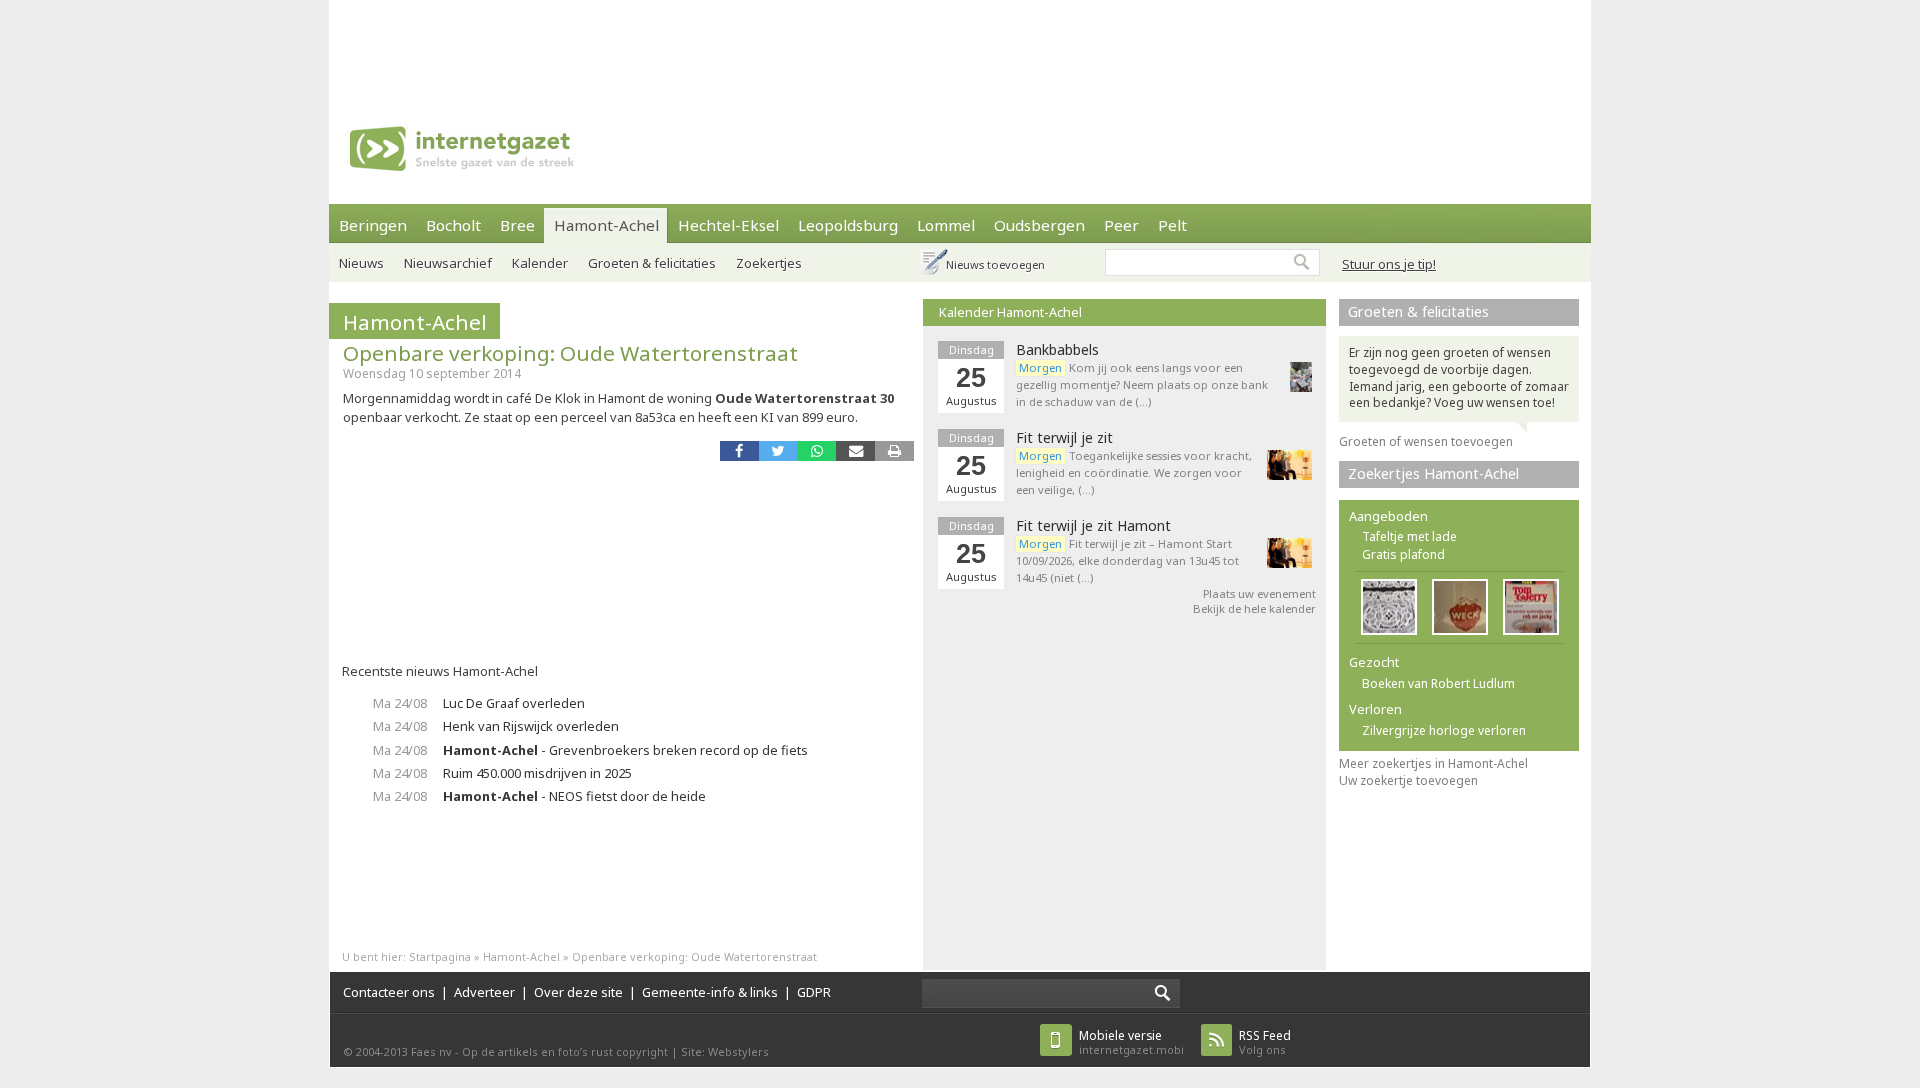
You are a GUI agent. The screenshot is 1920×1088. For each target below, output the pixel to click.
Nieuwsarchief (448, 263)
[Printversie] (894, 450)
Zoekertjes (769, 263)
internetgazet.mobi (1131, 1042)
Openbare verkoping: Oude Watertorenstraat (570, 353)
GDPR (814, 992)
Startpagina (440, 956)
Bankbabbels (1057, 350)
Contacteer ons (389, 992)
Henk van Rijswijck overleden (531, 726)
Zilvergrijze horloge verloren (1444, 730)
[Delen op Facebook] (739, 450)
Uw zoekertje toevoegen (1408, 780)
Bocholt (453, 225)
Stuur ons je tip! (1389, 264)
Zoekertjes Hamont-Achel (1433, 473)
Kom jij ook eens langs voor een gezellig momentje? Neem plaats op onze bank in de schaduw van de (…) (1142, 384)
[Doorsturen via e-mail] (855, 450)
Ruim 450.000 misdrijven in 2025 (537, 773)
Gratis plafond (1403, 554)
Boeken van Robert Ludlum (1438, 683)
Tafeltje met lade (1409, 536)
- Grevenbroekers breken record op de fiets (625, 750)
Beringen (373, 225)
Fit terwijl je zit (1064, 438)
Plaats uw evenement (1259, 593)
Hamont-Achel (606, 225)
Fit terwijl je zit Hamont (1093, 526)
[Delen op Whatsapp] (816, 450)
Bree (517, 225)
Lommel (946, 225)
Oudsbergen (1039, 225)
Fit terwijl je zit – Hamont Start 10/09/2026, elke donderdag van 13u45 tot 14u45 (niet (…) (1127, 560)
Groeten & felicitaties (652, 263)
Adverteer (484, 992)
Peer (1121, 225)
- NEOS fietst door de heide (574, 796)
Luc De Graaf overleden (514, 703)
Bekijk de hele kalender (1254, 608)
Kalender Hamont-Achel (1010, 312)
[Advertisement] (960, 45)
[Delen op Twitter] (778, 450)
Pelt (1172, 225)
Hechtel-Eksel (728, 225)
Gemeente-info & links (710, 992)
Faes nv (431, 1051)
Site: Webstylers (725, 1051)
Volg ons (1265, 1042)
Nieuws (361, 263)
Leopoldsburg (848, 225)
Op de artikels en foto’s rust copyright (565, 1051)
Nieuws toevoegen (995, 264)
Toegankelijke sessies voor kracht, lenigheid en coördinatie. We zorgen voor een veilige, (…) (1134, 472)
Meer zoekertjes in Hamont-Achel (1433, 763)
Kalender (540, 263)
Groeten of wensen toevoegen (1426, 441)
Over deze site (578, 992)
